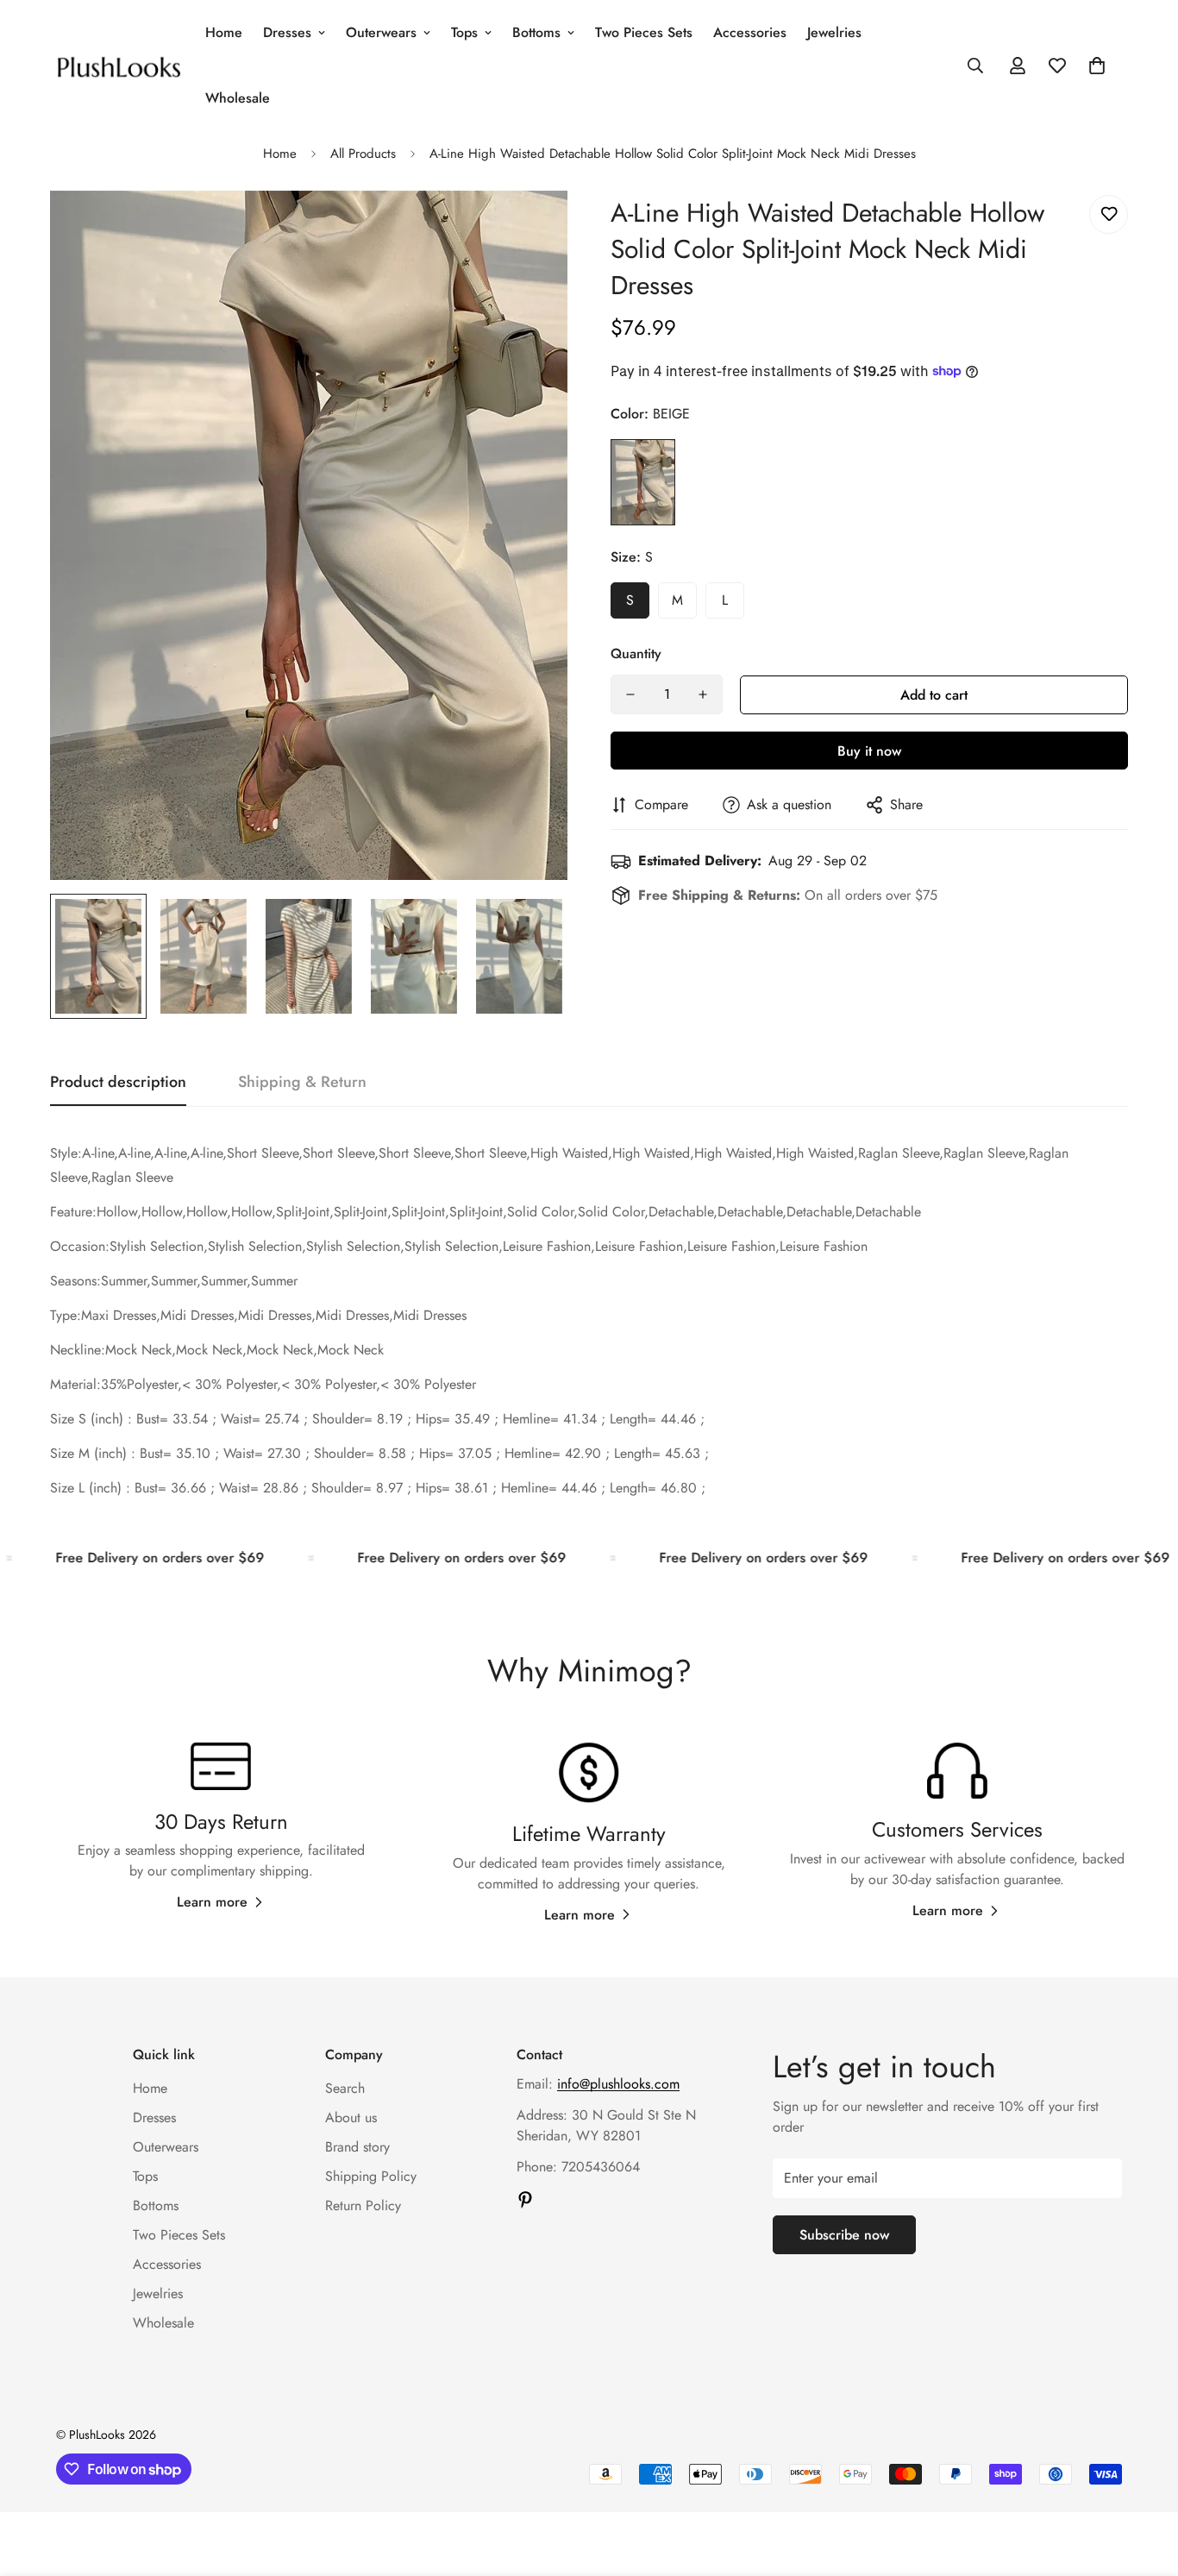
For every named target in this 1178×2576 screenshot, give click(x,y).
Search (345, 2088)
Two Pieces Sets (644, 32)
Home (224, 32)
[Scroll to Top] (1144, 2482)
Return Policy (363, 2205)
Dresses (287, 32)
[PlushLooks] (119, 65)
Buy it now (869, 751)
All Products (363, 154)
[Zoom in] (531, 227)
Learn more (212, 1902)
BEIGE (643, 482)
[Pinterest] (525, 2200)
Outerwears (381, 32)
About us (351, 2117)
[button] (1097, 66)
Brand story (357, 2147)
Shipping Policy (371, 2176)
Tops (464, 32)
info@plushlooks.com (618, 2084)
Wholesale (238, 98)
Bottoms (536, 32)
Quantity (636, 653)
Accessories (750, 32)
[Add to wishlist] (1109, 214)
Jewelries (834, 32)
